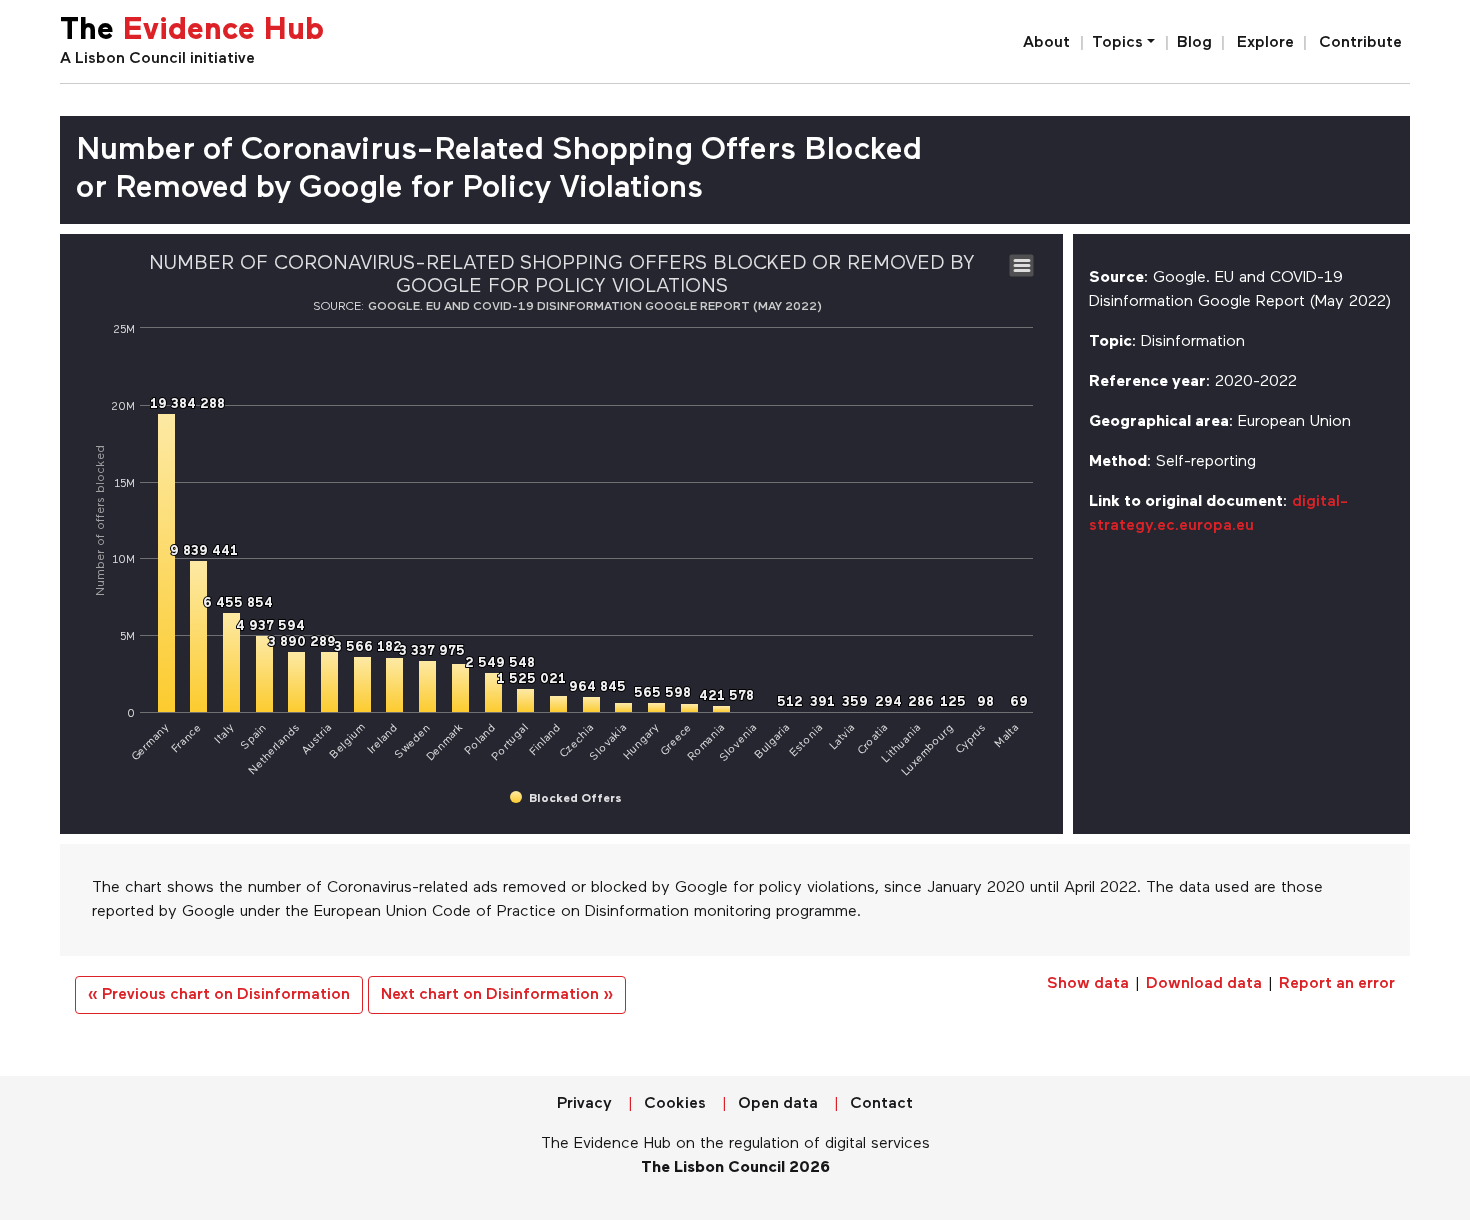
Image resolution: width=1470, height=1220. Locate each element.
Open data (778, 1104)
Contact (881, 1104)
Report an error (1337, 984)
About (1046, 43)
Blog (1194, 43)
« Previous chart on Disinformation (219, 995)
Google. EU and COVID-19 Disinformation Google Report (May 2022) (595, 307)
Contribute (1360, 43)
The (192, 31)
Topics (1117, 43)
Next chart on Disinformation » (497, 995)
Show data (1088, 984)
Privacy (584, 1104)
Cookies (675, 1104)
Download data (1204, 984)
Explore (1265, 43)
